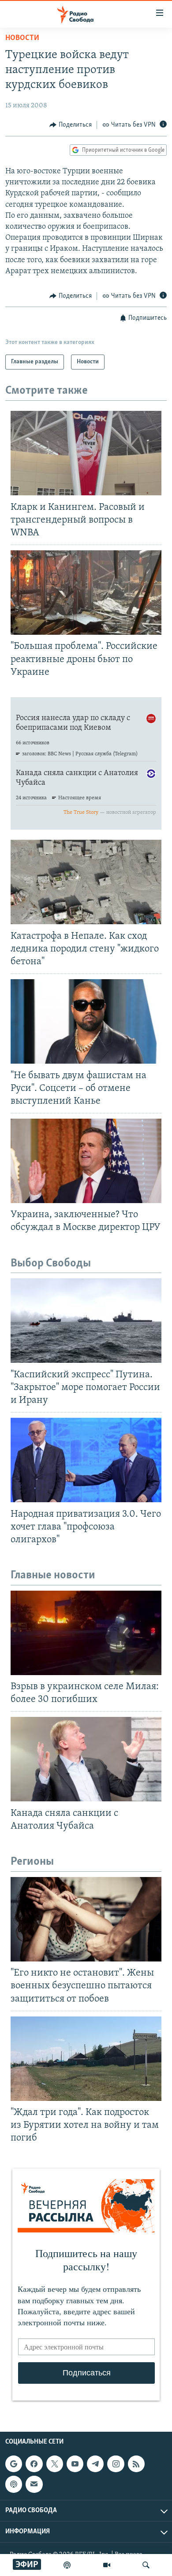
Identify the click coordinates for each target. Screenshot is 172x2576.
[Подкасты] (14, 2484)
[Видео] (107, 2565)
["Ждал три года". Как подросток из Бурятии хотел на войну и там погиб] (86, 2059)
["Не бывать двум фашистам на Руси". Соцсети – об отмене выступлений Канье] (86, 1021)
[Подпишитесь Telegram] (95, 2464)
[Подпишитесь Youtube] (75, 2464)
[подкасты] (67, 2565)
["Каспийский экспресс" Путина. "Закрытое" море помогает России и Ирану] (86, 1321)
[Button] (71, 125)
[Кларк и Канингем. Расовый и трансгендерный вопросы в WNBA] (86, 453)
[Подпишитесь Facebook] (34, 2464)
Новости (22, 38)
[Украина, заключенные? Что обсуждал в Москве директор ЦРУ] (86, 1161)
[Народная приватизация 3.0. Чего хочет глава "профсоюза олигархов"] (86, 1460)
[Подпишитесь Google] (14, 2464)
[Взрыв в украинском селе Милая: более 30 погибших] (86, 1633)
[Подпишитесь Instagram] (116, 2464)
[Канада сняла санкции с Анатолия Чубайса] (86, 1759)
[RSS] (136, 2464)
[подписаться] (34, 2484)
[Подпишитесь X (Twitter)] (55, 2464)
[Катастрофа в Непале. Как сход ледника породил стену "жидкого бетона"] (86, 882)
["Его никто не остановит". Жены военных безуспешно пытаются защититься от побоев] (86, 1919)
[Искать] (146, 2565)
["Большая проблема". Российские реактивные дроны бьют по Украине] (86, 593)
